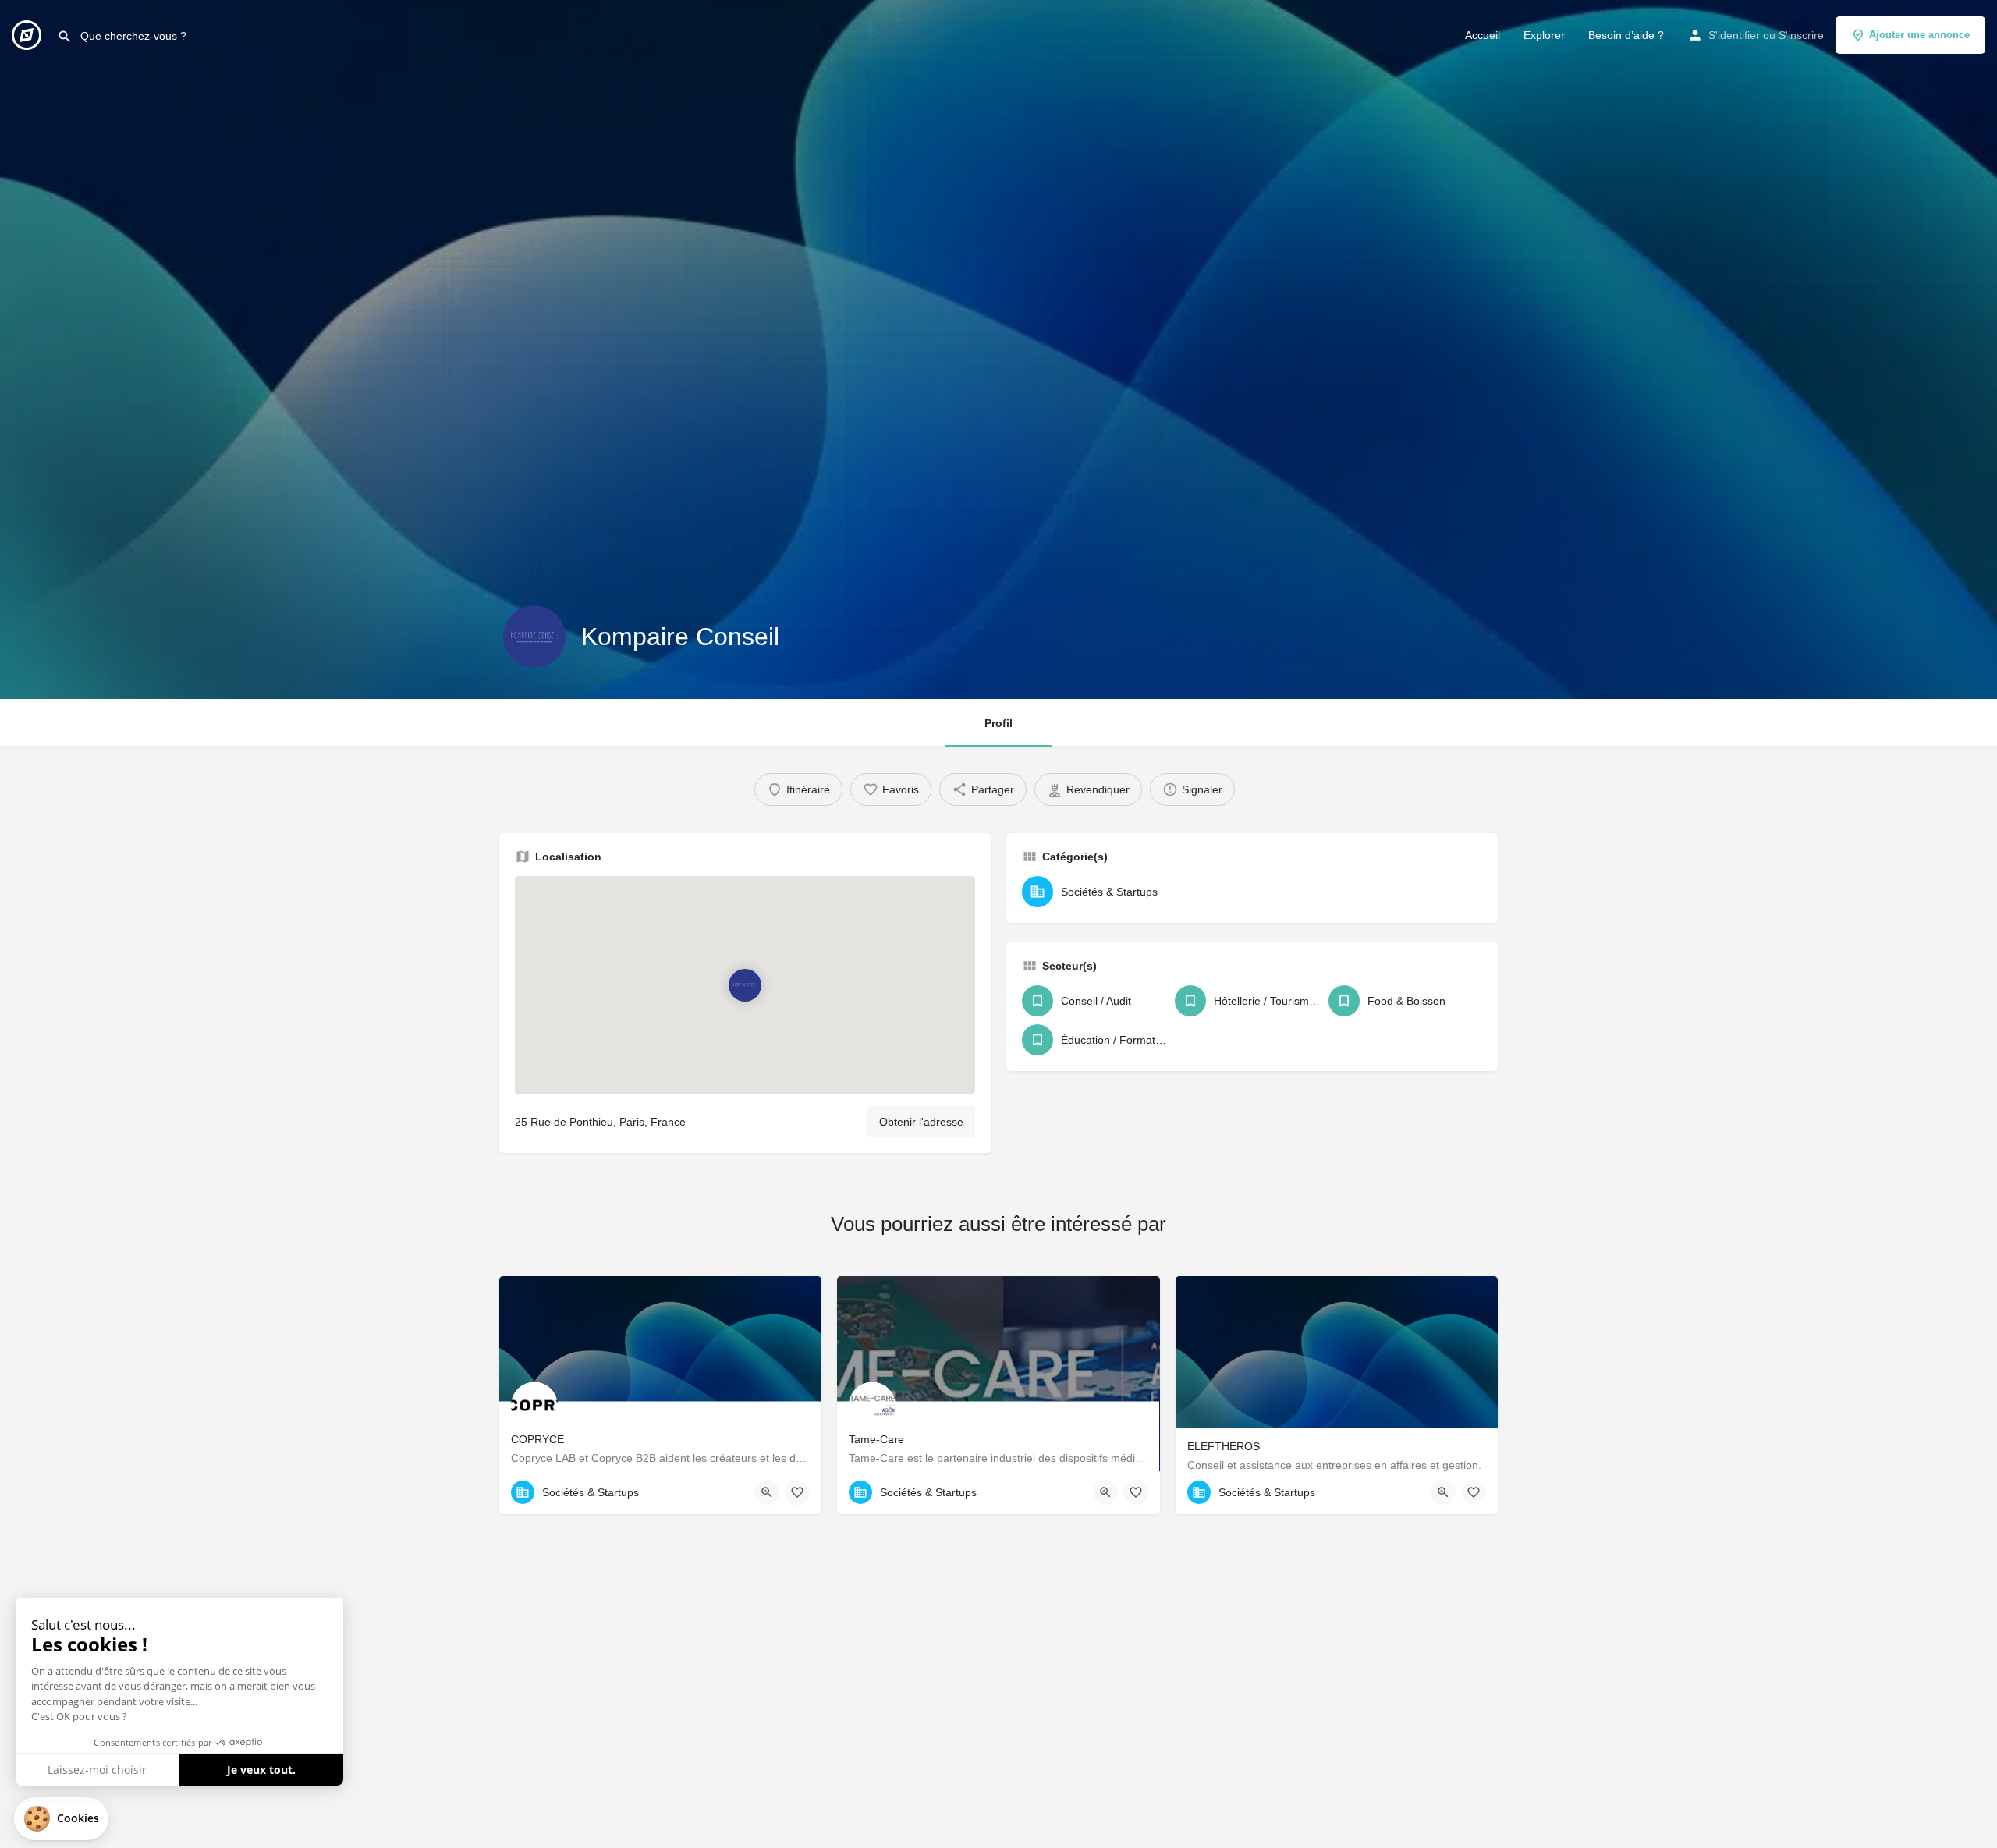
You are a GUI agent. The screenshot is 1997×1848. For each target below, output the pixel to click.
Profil (998, 723)
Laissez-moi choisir (97, 1770)
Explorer (1544, 35)
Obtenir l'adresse (921, 1122)
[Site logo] (28, 34)
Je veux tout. (261, 1770)
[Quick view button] (767, 1492)
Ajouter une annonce (1919, 35)
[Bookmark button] (797, 1492)
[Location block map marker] (745, 985)
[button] (61, 1819)
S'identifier (1734, 35)
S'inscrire (1801, 35)
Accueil (1483, 35)
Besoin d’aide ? (1626, 35)
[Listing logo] (534, 637)
